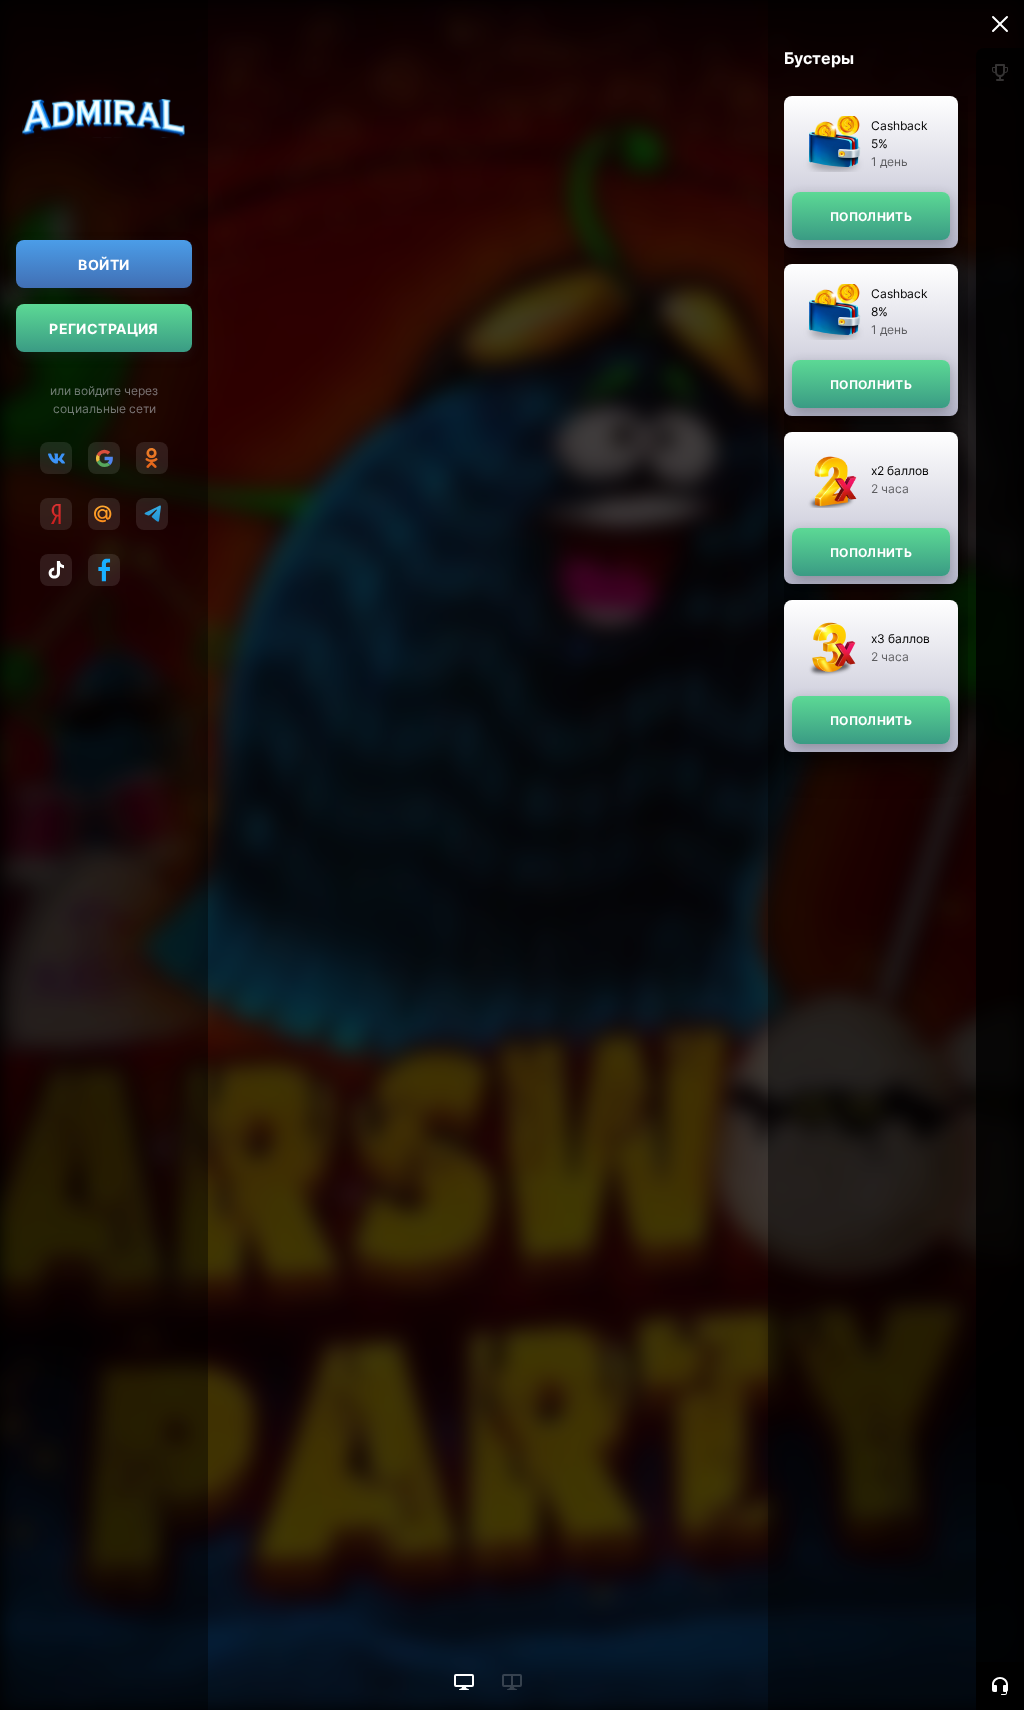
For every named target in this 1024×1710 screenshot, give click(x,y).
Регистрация (104, 328)
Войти (103, 264)
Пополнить (871, 216)
